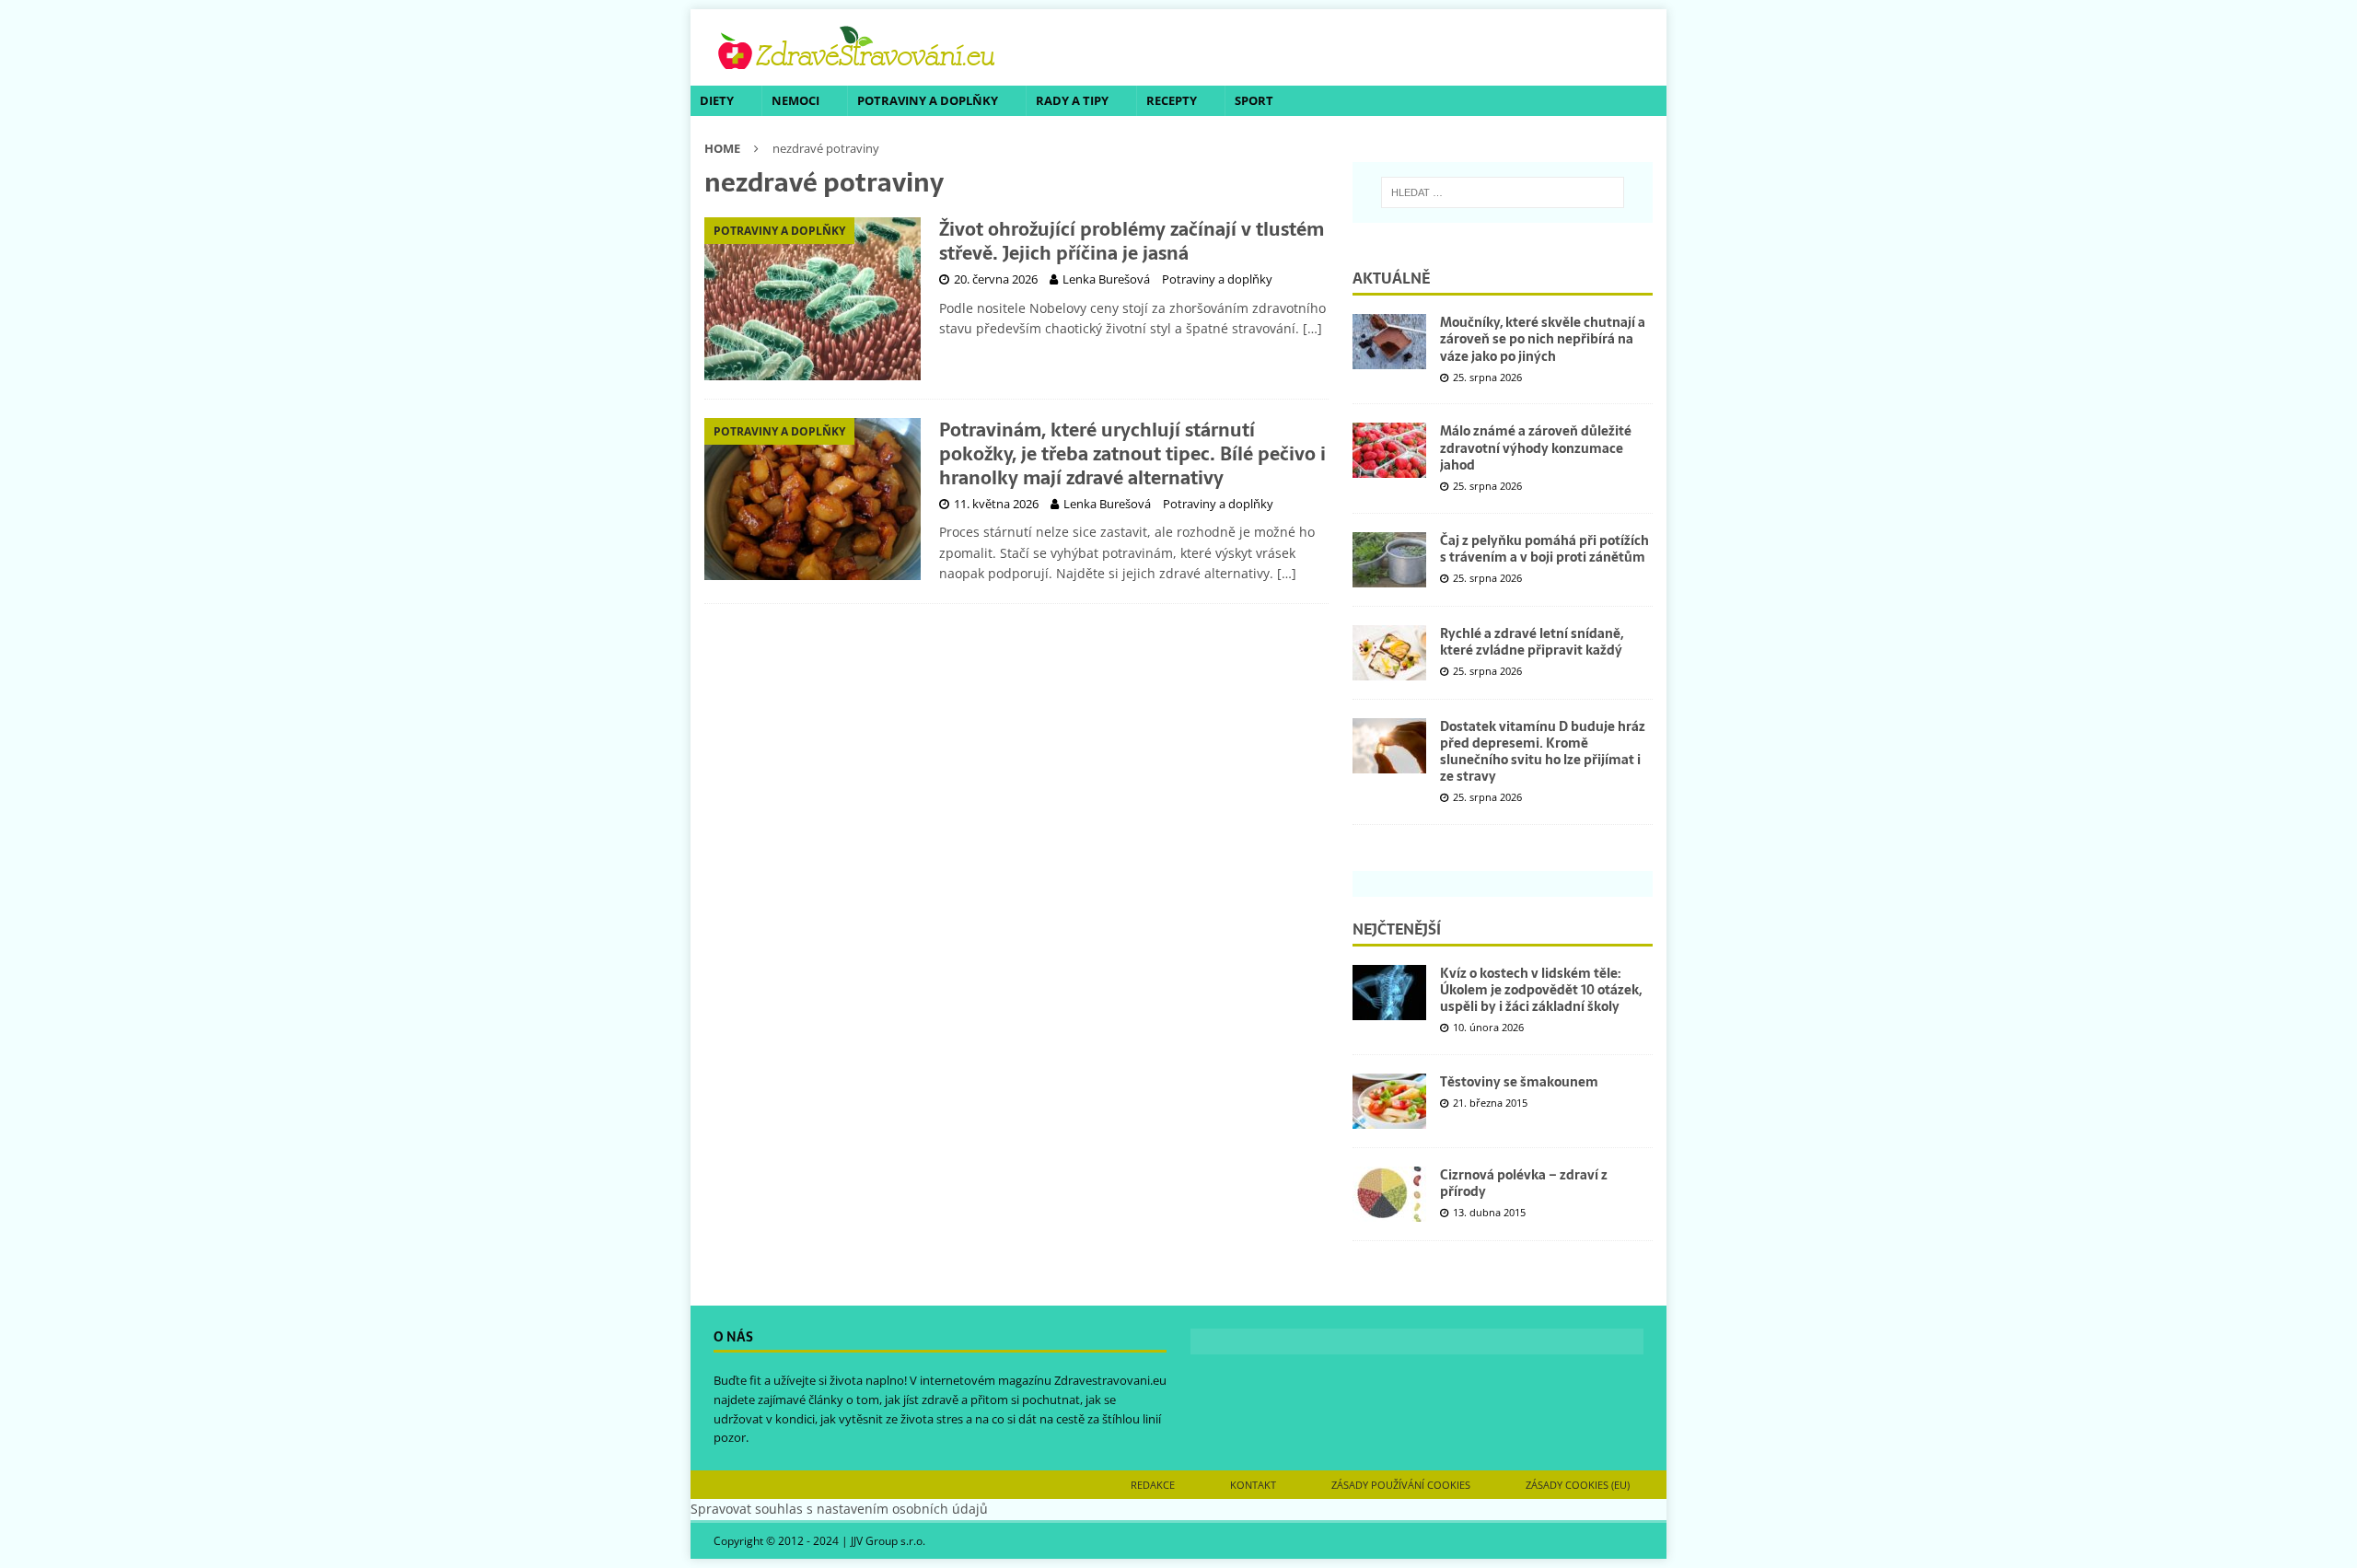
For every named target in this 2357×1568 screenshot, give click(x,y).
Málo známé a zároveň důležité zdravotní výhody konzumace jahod (1536, 447)
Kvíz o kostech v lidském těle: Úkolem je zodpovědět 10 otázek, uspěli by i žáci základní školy (1541, 990)
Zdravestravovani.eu (1110, 1380)
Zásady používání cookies (1401, 1485)
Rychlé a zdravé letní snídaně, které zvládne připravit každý (1532, 642)
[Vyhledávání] (1503, 192)
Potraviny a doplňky (928, 100)
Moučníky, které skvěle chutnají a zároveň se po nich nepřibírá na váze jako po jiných (1543, 339)
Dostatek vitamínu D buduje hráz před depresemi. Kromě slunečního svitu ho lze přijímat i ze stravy (1543, 752)
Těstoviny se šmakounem (1519, 1082)
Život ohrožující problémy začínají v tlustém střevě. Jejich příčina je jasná (1132, 241)
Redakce (1153, 1485)
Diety (717, 100)
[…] (1312, 328)
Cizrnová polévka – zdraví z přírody (1524, 1183)
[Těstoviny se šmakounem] (1389, 1101)
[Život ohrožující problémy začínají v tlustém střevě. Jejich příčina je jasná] (813, 299)
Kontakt (1253, 1485)
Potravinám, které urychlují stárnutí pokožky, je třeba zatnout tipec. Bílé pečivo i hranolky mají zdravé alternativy (1132, 454)
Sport (1254, 100)
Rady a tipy (1072, 100)
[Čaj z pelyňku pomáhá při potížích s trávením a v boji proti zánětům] (1389, 560)
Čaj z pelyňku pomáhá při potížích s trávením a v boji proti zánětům (1544, 549)
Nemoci (795, 100)
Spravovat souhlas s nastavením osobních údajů (839, 1509)
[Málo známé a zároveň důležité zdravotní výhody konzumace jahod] (1389, 450)
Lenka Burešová (1106, 279)
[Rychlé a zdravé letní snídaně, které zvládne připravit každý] (1389, 653)
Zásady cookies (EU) (1578, 1485)
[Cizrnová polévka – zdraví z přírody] (1389, 1194)
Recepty (1172, 100)
